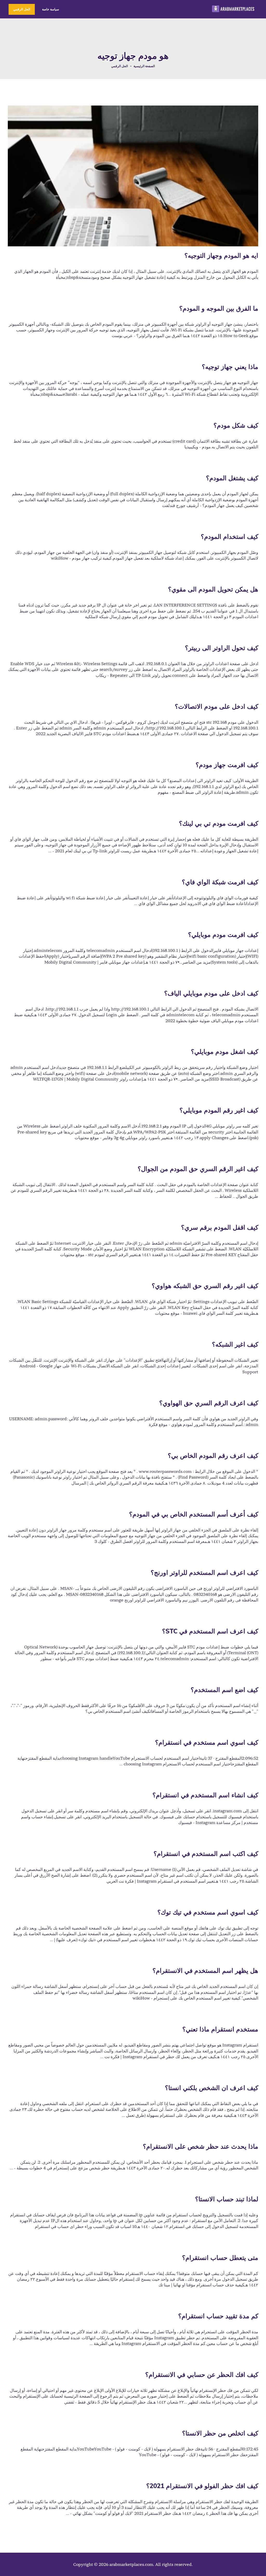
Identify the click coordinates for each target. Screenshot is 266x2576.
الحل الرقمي (119, 66)
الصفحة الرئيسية (144, 66)
